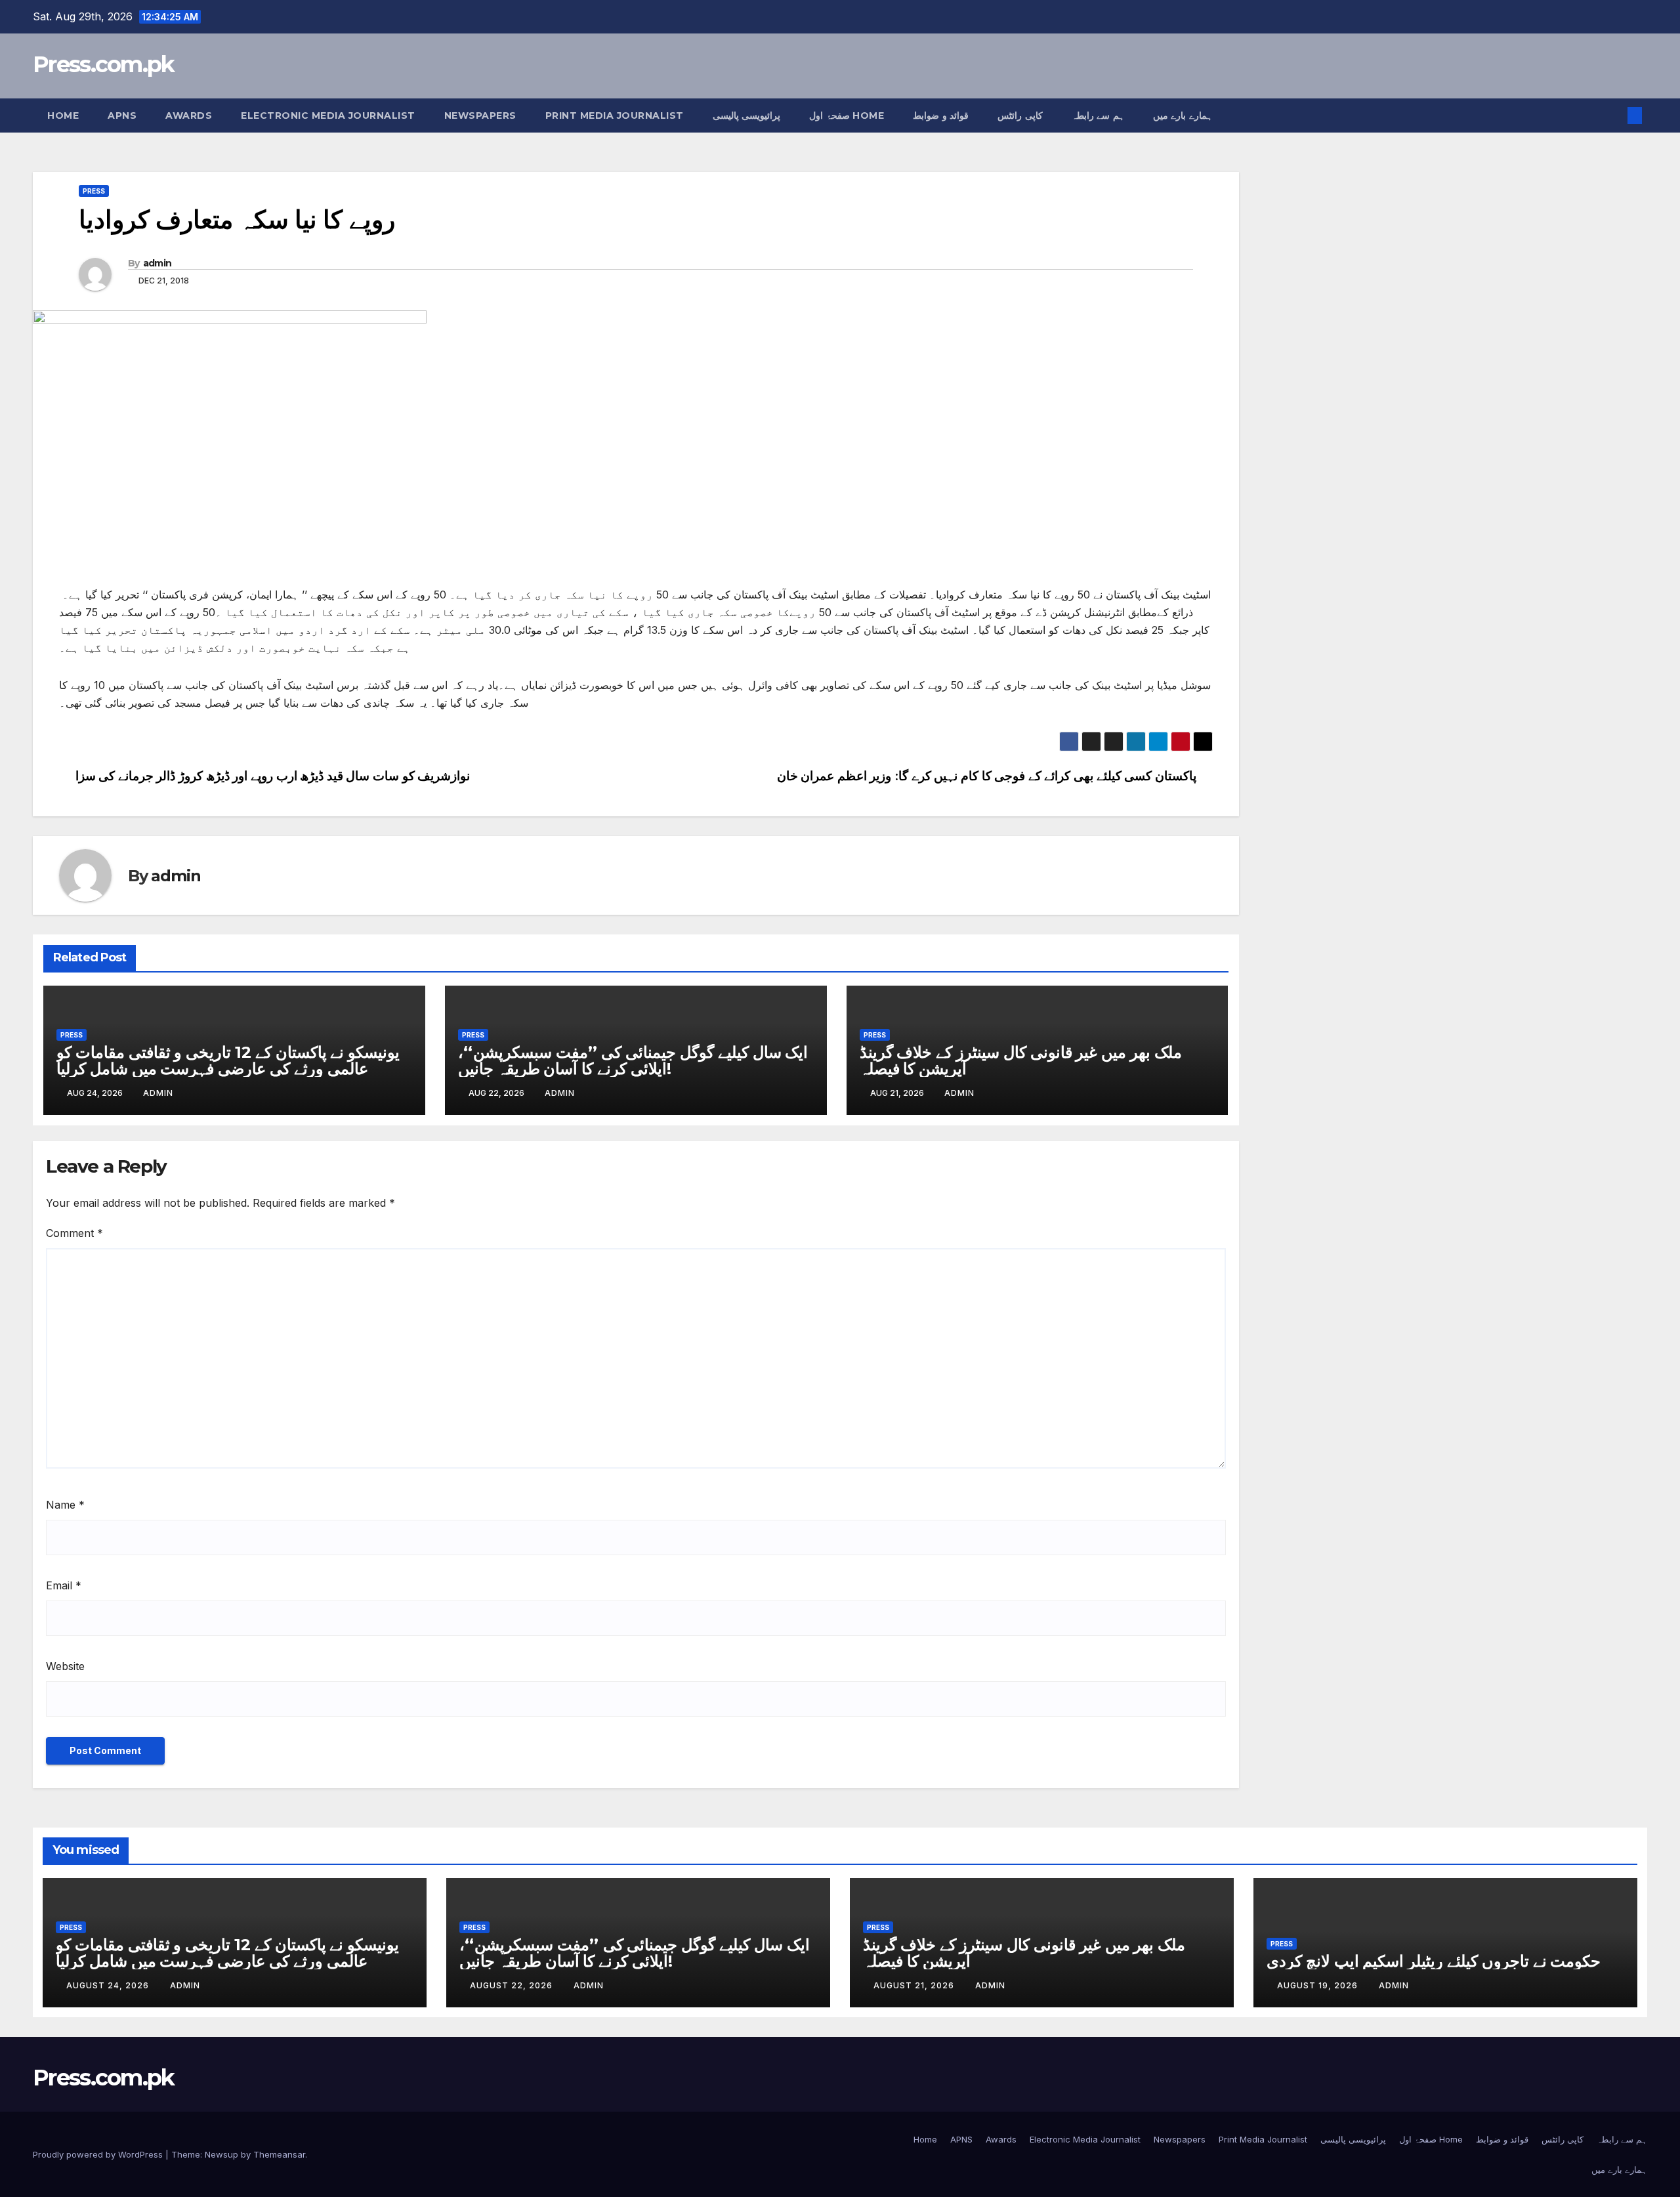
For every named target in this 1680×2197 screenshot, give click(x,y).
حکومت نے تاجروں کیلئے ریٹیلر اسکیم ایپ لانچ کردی (1434, 1961)
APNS (122, 115)
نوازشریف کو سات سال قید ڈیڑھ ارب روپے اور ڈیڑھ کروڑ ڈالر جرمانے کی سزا (273, 776)
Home (63, 115)
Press (94, 191)
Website (65, 1666)
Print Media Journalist (615, 115)
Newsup (221, 2154)
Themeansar (279, 2154)
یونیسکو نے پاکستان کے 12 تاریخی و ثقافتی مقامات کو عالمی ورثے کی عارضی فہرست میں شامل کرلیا (228, 1060)
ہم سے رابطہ (1098, 115)
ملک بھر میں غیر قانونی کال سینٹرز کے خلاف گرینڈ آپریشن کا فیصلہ (1021, 1060)
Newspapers (480, 115)
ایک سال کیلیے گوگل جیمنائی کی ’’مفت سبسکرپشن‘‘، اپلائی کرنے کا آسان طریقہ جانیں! (633, 1060)
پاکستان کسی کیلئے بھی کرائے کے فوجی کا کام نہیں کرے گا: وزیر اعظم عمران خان (987, 776)
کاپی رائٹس (1020, 115)
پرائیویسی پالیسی (747, 115)
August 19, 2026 (1319, 1985)
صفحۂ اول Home (847, 115)
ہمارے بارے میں (1183, 115)
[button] (1613, 115)
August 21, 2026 (915, 1985)
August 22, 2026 (513, 1985)
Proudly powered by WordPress (99, 2154)
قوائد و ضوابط (941, 115)
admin (157, 263)
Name (65, 1505)
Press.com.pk (104, 64)
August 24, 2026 (109, 1985)
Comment (74, 1233)
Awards (189, 115)
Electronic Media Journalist (328, 115)
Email (64, 1585)
